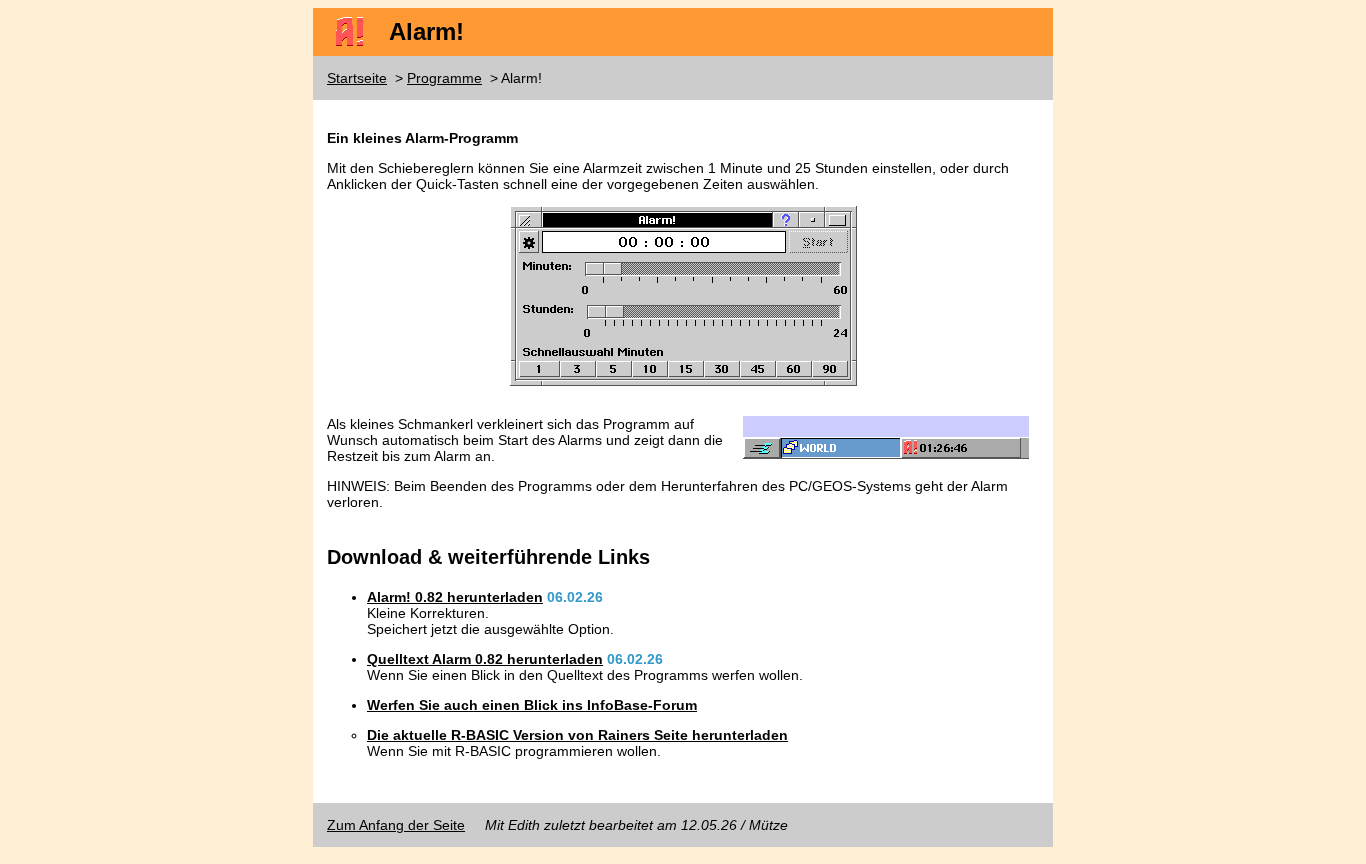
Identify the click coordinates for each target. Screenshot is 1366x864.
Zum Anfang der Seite (396, 825)
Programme (444, 78)
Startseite (357, 78)
